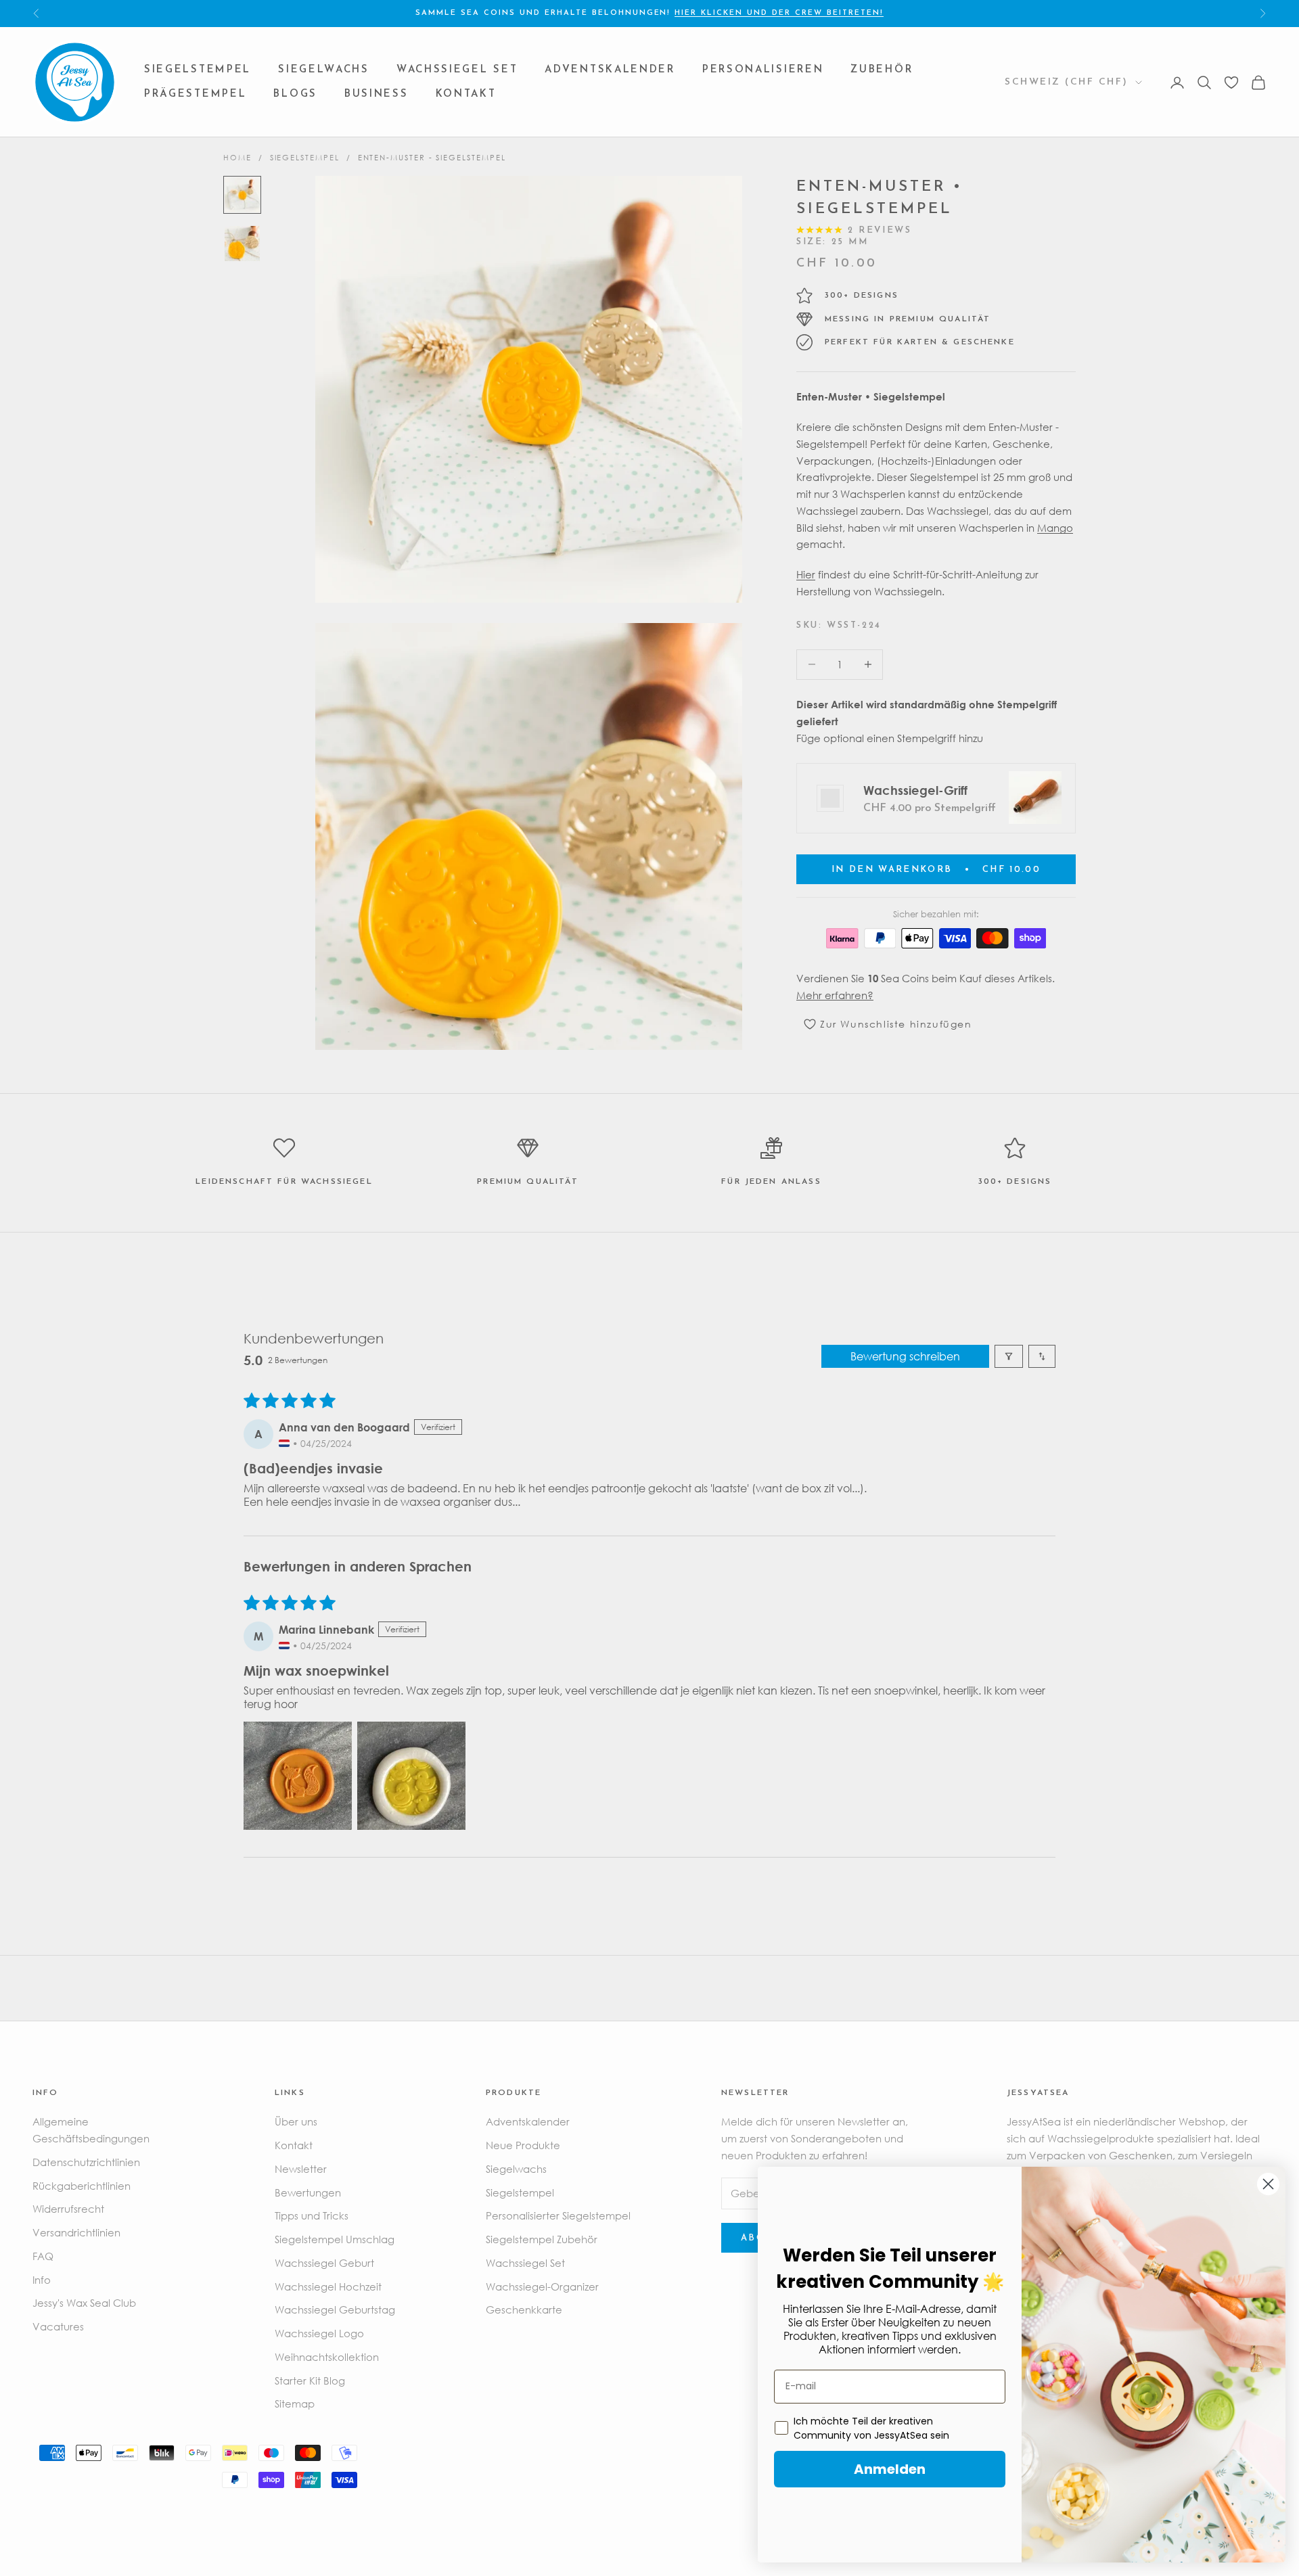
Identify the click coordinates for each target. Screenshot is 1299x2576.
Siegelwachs (324, 70)
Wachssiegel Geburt (324, 2263)
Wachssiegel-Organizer (542, 2286)
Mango (1055, 527)
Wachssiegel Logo (319, 2333)
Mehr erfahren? (835, 995)
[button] (298, 1776)
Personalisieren (763, 70)
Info (42, 2280)
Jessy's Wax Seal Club (84, 2303)
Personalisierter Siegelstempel (558, 2215)
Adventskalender (610, 70)
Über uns (296, 2121)
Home (237, 157)
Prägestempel (195, 94)
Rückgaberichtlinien (82, 2186)
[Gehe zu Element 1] (242, 195)
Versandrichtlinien (76, 2232)
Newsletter (301, 2169)
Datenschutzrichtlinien (86, 2162)
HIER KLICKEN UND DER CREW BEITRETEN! (779, 13)
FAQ (43, 2256)
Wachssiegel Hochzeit (328, 2286)
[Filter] (1009, 1356)
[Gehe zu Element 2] (242, 244)
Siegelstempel (198, 70)
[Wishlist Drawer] (1231, 83)
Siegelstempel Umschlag (335, 2239)
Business (377, 94)
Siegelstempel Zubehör (542, 2239)
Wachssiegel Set (457, 70)
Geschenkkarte (524, 2309)
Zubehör (882, 70)
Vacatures (58, 2326)
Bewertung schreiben (905, 1356)
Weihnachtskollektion (327, 2357)
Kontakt (466, 94)
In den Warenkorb (936, 870)
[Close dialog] (1268, 2184)
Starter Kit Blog (310, 2380)
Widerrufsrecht (68, 2209)
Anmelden (890, 2469)
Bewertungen (308, 2192)
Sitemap (295, 2403)
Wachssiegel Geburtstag (335, 2309)
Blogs (295, 94)
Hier (806, 574)
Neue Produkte (523, 2145)
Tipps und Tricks (312, 2215)
